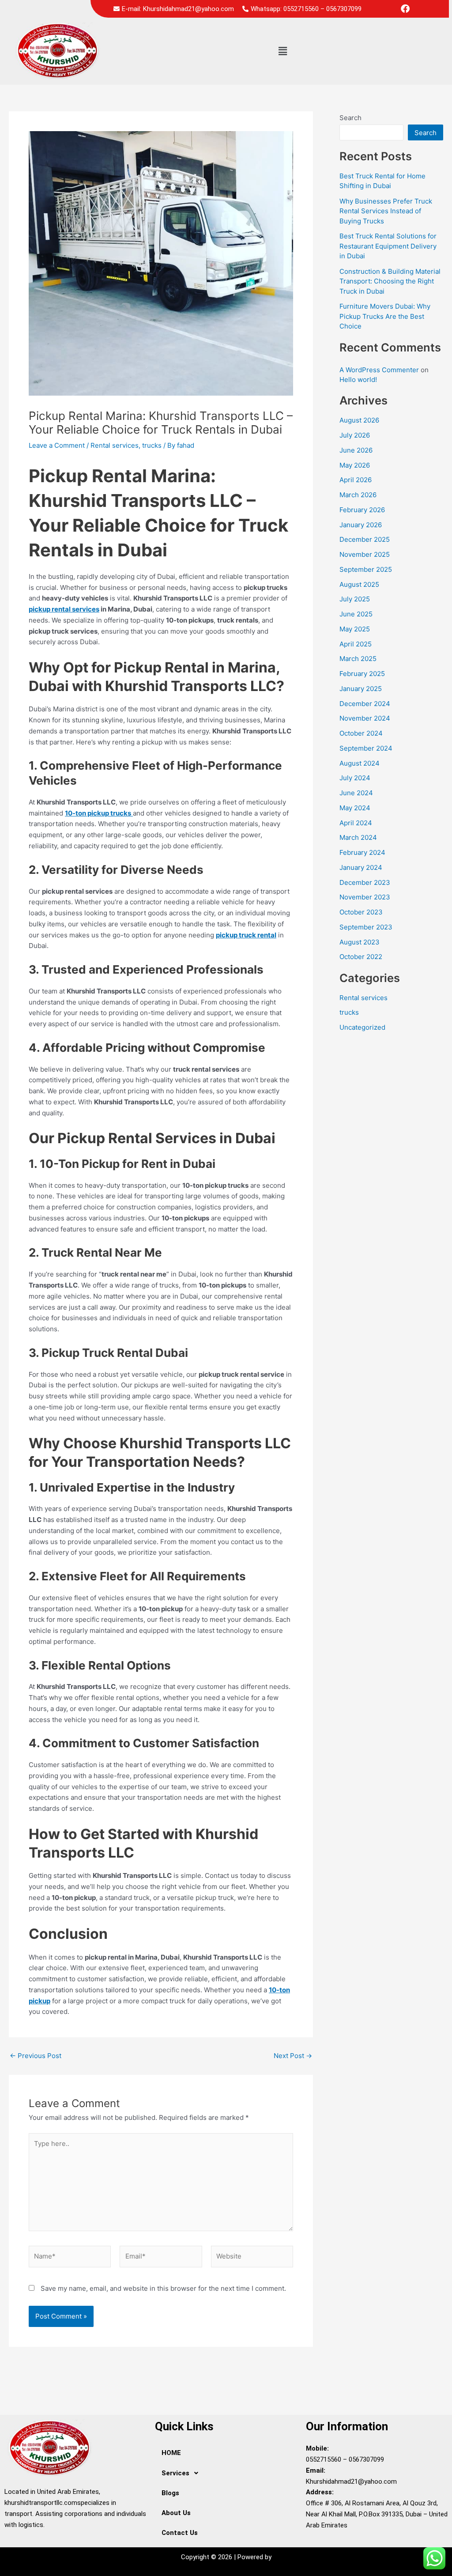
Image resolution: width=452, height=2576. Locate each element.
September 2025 (366, 569)
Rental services (115, 445)
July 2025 (355, 599)
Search (350, 118)
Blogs (170, 2493)
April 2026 (356, 480)
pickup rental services (64, 609)
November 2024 (365, 718)
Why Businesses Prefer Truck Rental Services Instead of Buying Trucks (386, 211)
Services (175, 2473)
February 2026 (362, 510)
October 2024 (361, 733)
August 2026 (359, 420)
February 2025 (362, 674)
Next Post (293, 2056)
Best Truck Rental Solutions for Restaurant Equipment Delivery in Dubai (388, 246)
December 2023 (365, 882)
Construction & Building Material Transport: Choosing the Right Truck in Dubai (390, 281)
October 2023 (361, 912)
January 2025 (361, 689)
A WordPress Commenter (379, 370)
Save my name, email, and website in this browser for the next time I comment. (163, 2288)
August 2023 (360, 942)
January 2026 (361, 525)
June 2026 (356, 450)
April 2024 (356, 823)
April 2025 (356, 644)
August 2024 (360, 763)
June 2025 (356, 614)
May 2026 (355, 465)
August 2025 (359, 584)
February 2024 (362, 852)
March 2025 (358, 659)
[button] (282, 51)
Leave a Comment (57, 445)
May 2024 (355, 808)
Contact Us (180, 2533)
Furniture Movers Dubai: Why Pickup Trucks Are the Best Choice (385, 316)
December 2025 (365, 539)
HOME (171, 2453)
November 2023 (365, 897)
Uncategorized (362, 1027)
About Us (176, 2513)
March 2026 (358, 495)
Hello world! (358, 380)
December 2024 (365, 704)
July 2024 (355, 778)
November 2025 (365, 554)
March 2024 (358, 837)
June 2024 (356, 793)
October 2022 (361, 957)
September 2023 (366, 927)
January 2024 (361, 867)
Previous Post (36, 2056)
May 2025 (355, 629)
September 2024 (366, 748)
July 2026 (355, 435)
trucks (152, 445)
